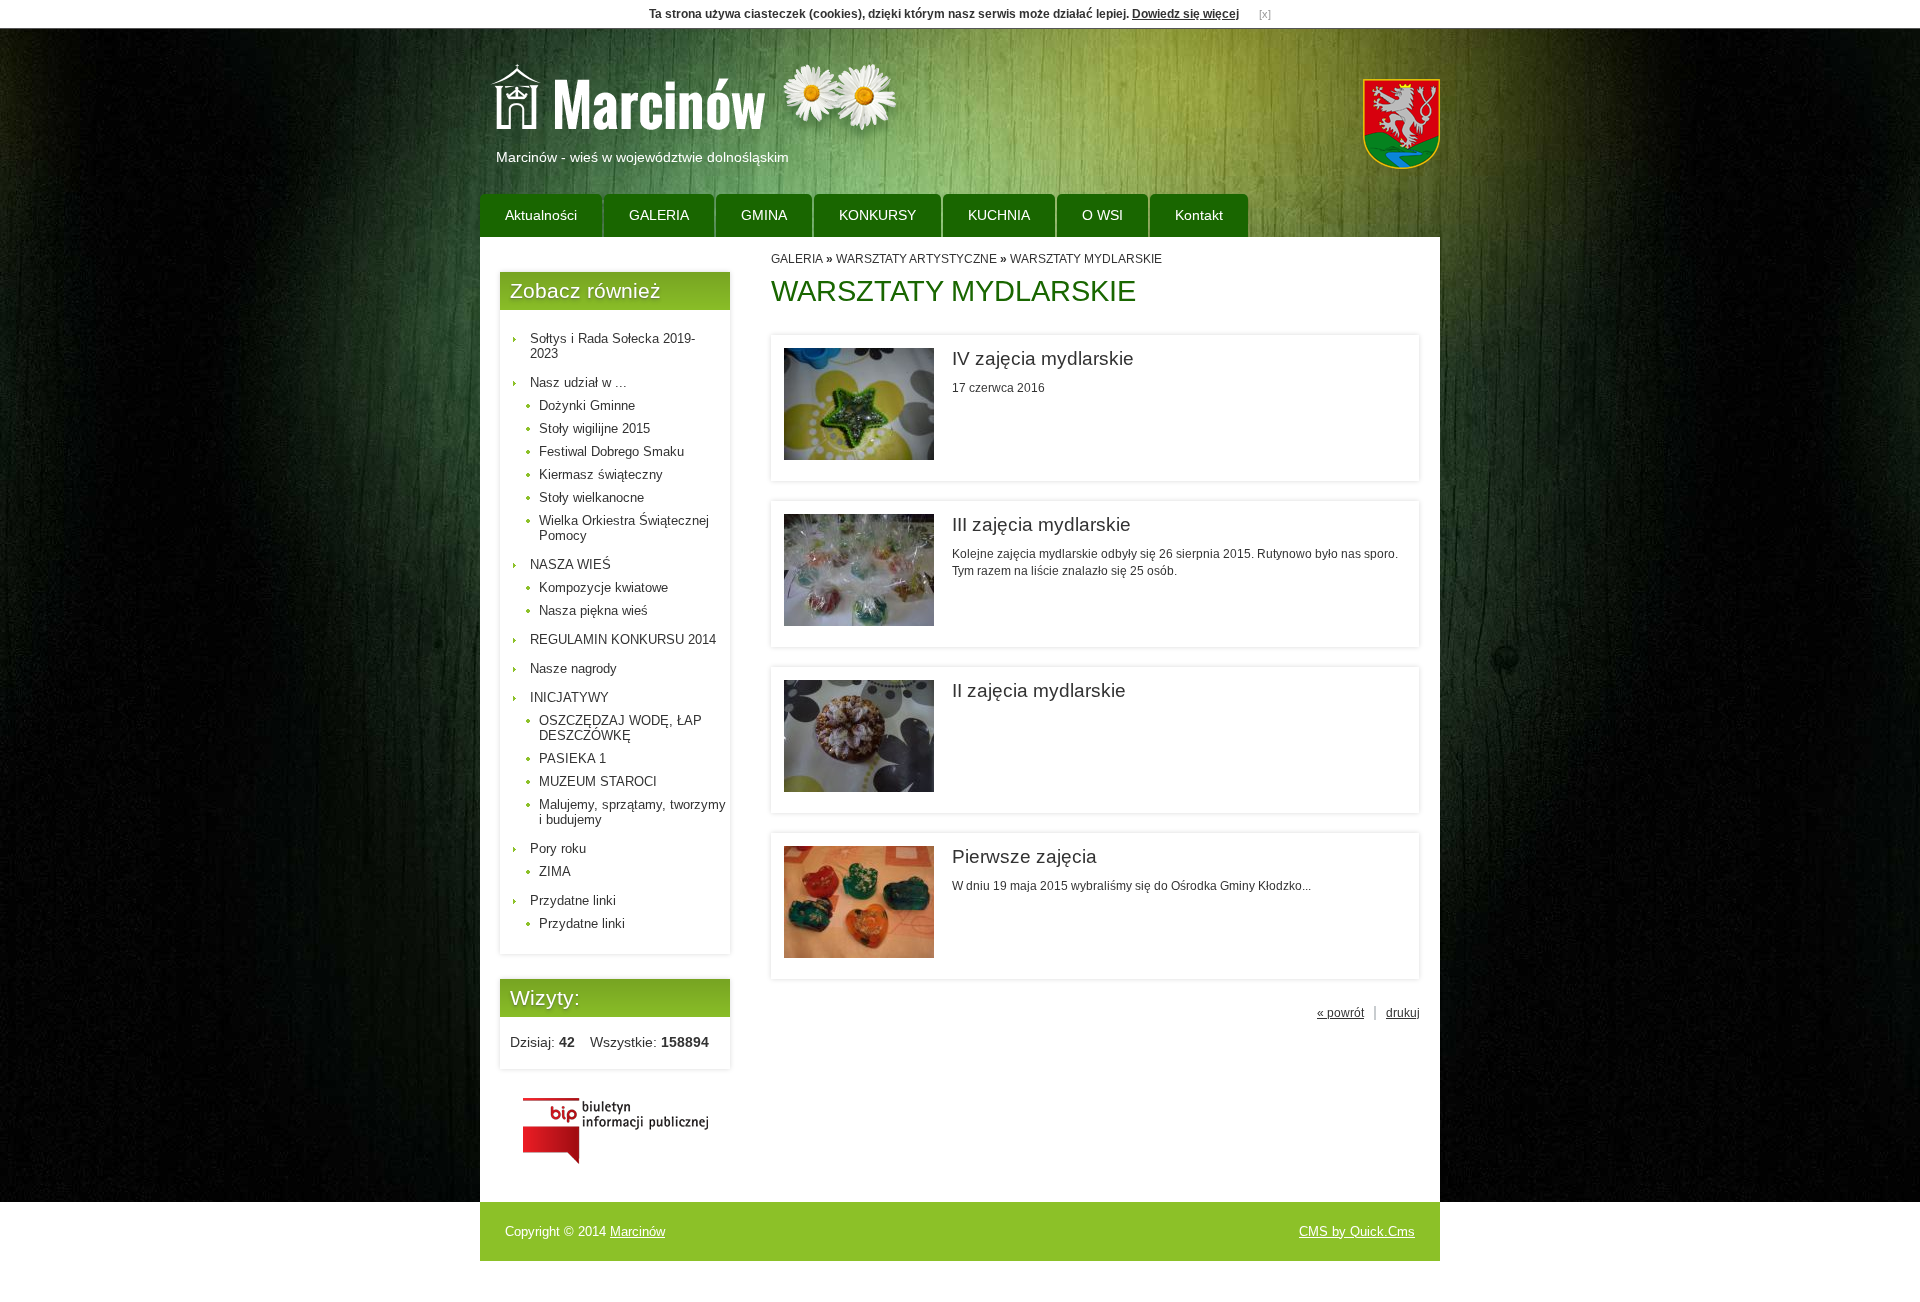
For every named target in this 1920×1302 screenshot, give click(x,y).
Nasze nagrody (573, 668)
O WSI (1102, 215)
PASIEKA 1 (572, 758)
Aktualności (541, 215)
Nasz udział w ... (578, 382)
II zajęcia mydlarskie (1039, 690)
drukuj (1403, 1013)
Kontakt (1199, 215)
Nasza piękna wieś (593, 610)
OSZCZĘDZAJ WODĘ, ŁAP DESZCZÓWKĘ (620, 728)
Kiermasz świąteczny (601, 474)
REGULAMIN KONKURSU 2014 (623, 639)
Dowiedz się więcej (1185, 14)
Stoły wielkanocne (591, 497)
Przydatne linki (573, 900)
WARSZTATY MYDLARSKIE (1086, 259)
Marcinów (637, 1231)
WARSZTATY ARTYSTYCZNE (916, 259)
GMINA (764, 215)
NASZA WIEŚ (570, 564)
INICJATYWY (569, 697)
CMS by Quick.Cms (1357, 1231)
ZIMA (555, 871)
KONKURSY (877, 215)
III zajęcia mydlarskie (1041, 524)
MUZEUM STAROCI (598, 781)
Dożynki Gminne (587, 405)
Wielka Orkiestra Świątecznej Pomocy (624, 528)
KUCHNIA (999, 215)
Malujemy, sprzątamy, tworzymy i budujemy (632, 812)
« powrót (1340, 1013)
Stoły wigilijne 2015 (594, 428)
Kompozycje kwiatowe (603, 587)
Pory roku (558, 848)
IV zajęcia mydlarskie (1043, 358)
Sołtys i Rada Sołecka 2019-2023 (612, 346)
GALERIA (659, 215)
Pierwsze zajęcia (1024, 856)
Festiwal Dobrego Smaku (611, 451)
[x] (1265, 14)
